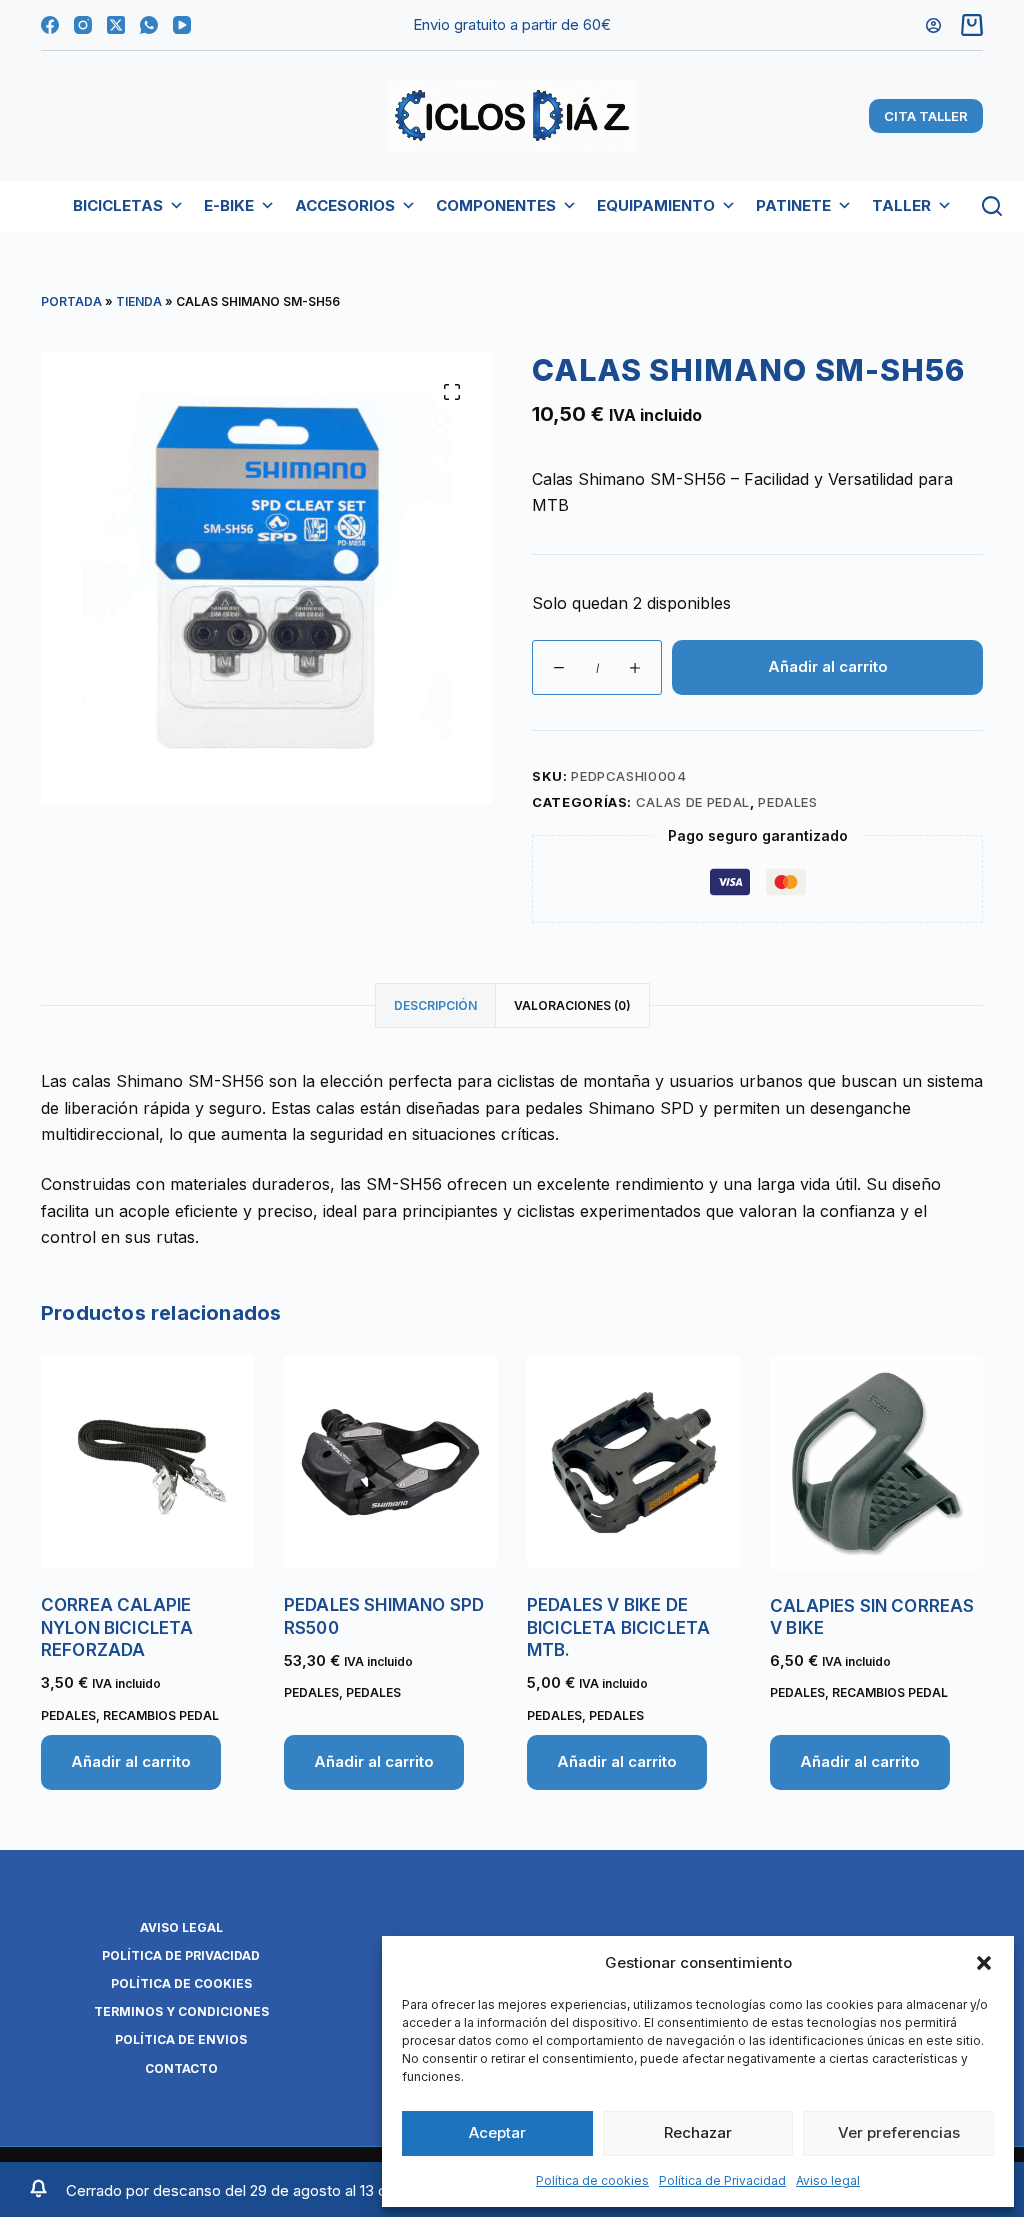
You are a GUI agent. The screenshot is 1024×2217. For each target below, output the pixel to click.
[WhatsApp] (149, 25)
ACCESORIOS (345, 205)
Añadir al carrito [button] (131, 1761)
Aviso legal (828, 2180)
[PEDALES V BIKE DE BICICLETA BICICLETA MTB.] (633, 1462)
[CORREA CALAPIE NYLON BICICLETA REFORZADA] (147, 1462)
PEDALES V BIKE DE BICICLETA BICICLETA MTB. (618, 1627)
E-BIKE (229, 205)
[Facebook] (50, 25)
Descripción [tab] (435, 1005)
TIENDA (139, 301)
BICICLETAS (118, 205)
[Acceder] (933, 25)
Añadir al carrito (828, 666)
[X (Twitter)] (116, 25)
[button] (984, 1963)
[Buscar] (992, 206)
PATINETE (793, 205)
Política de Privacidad (722, 2180)
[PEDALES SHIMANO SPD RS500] (390, 1462)
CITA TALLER (926, 116)
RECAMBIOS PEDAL (161, 1715)
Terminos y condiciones (181, 2011)
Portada (71, 301)
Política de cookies (592, 2180)
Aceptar (497, 2132)
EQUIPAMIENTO (656, 205)
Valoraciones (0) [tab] (572, 1005)
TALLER (901, 205)
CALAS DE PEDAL (693, 802)
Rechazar (698, 2132)
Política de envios (181, 2039)
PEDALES (788, 802)
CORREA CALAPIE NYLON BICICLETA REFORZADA (117, 1627)
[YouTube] (182, 25)
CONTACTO (181, 2068)
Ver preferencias (899, 2132)
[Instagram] (83, 25)
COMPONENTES (496, 205)
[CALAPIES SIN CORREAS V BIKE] (876, 1462)
